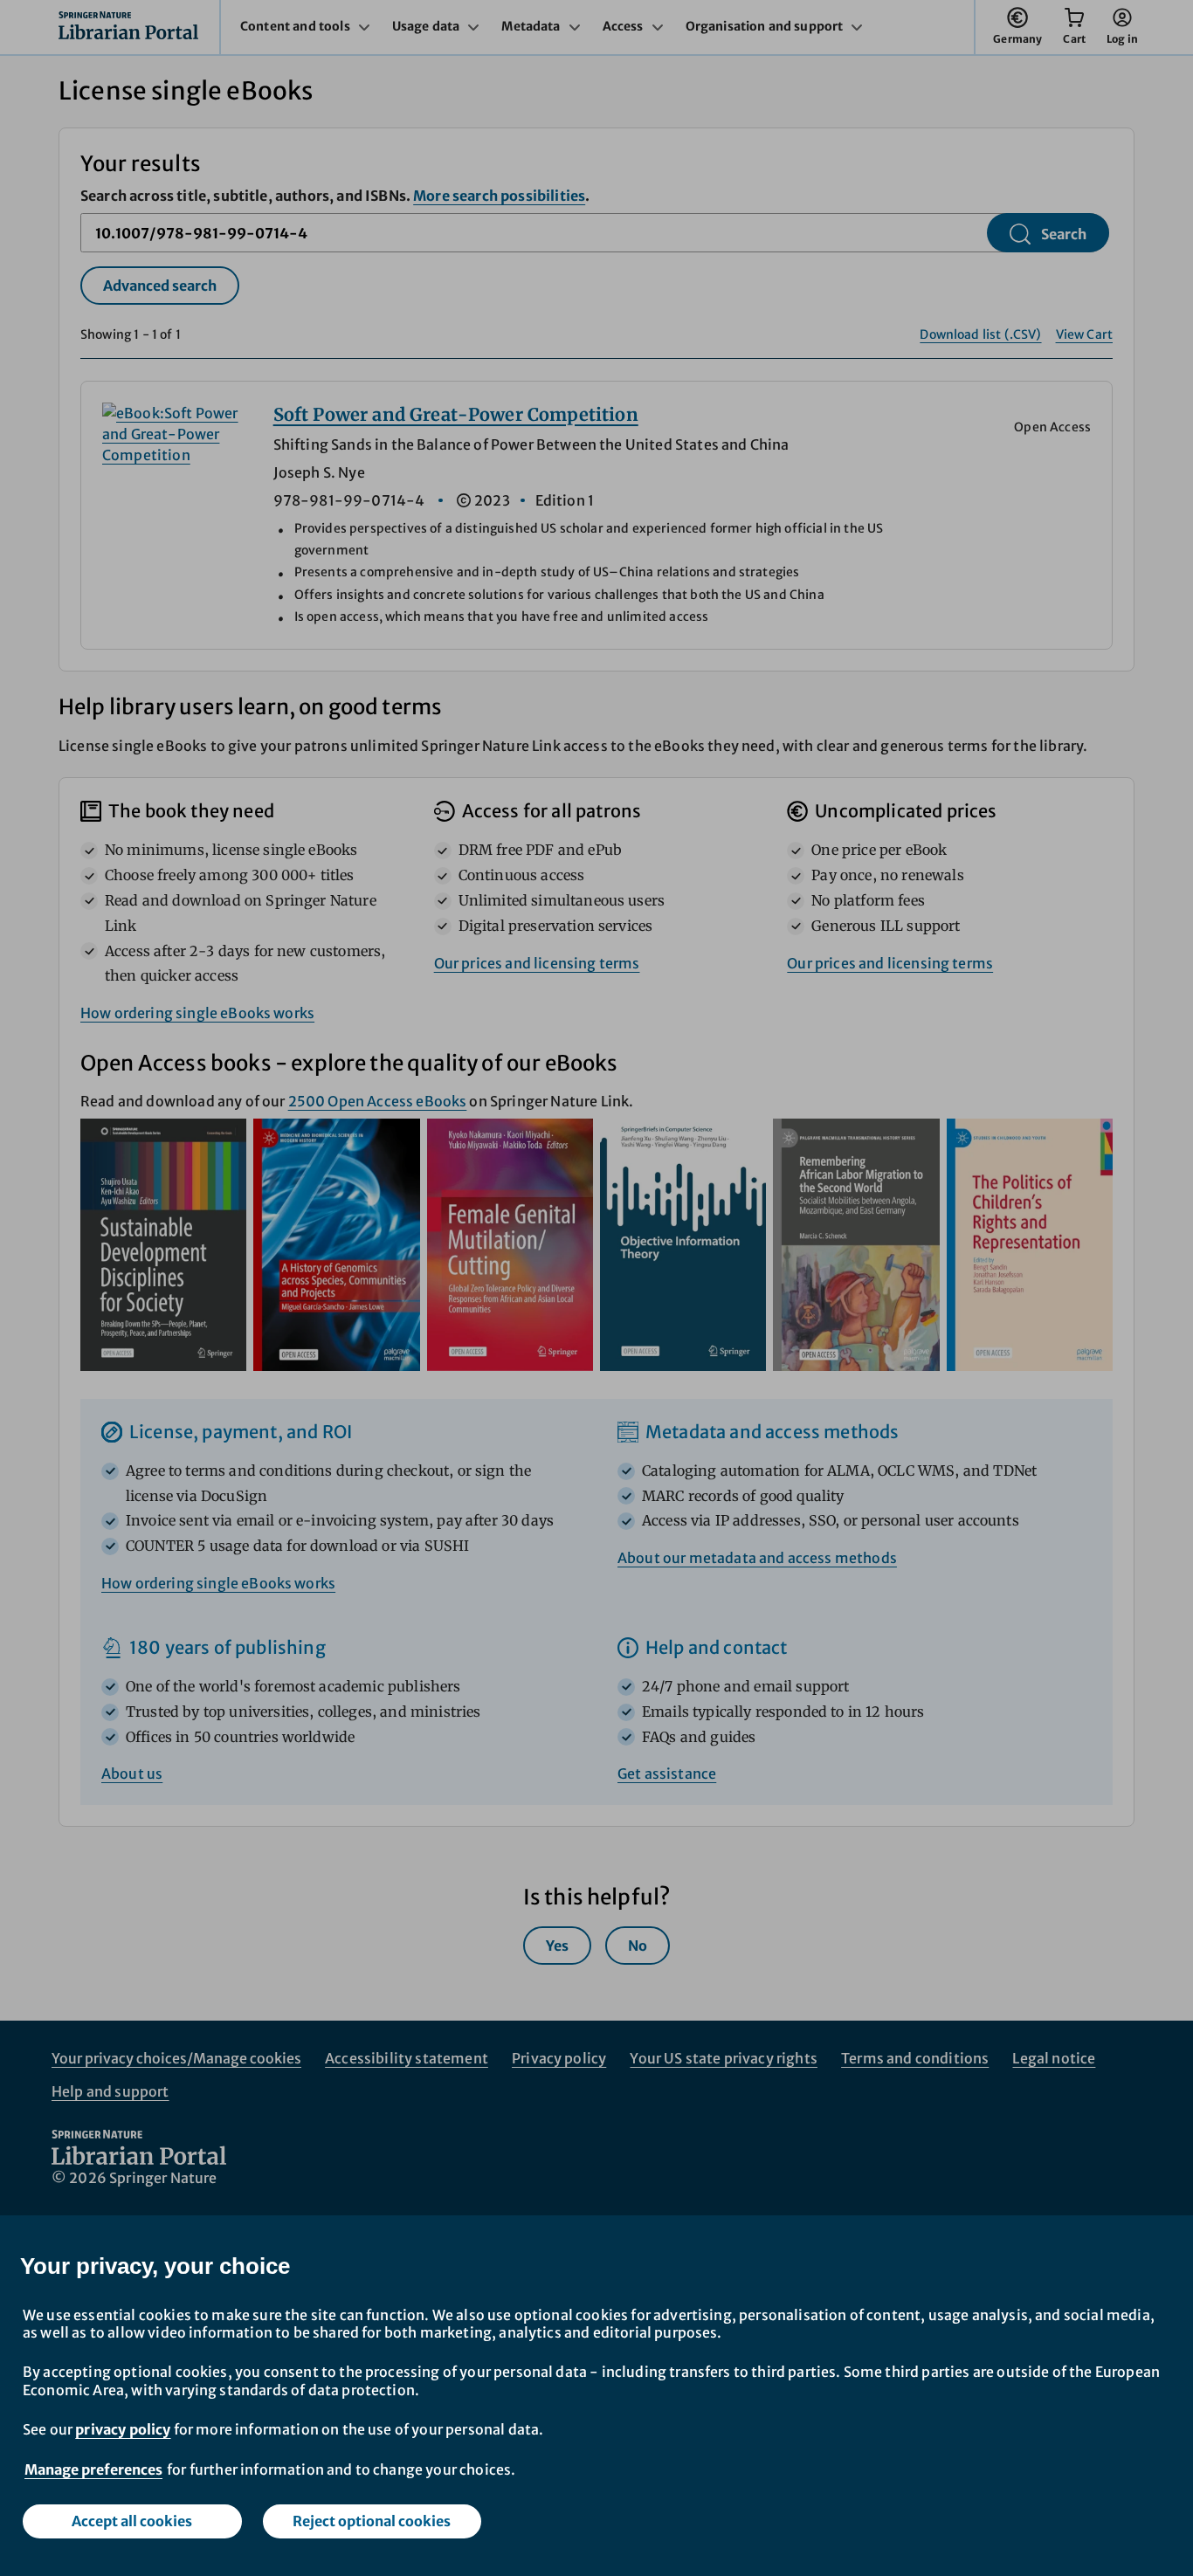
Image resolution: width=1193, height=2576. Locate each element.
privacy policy (123, 2429)
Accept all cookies (132, 2521)
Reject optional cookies (372, 2521)
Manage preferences (93, 2469)
